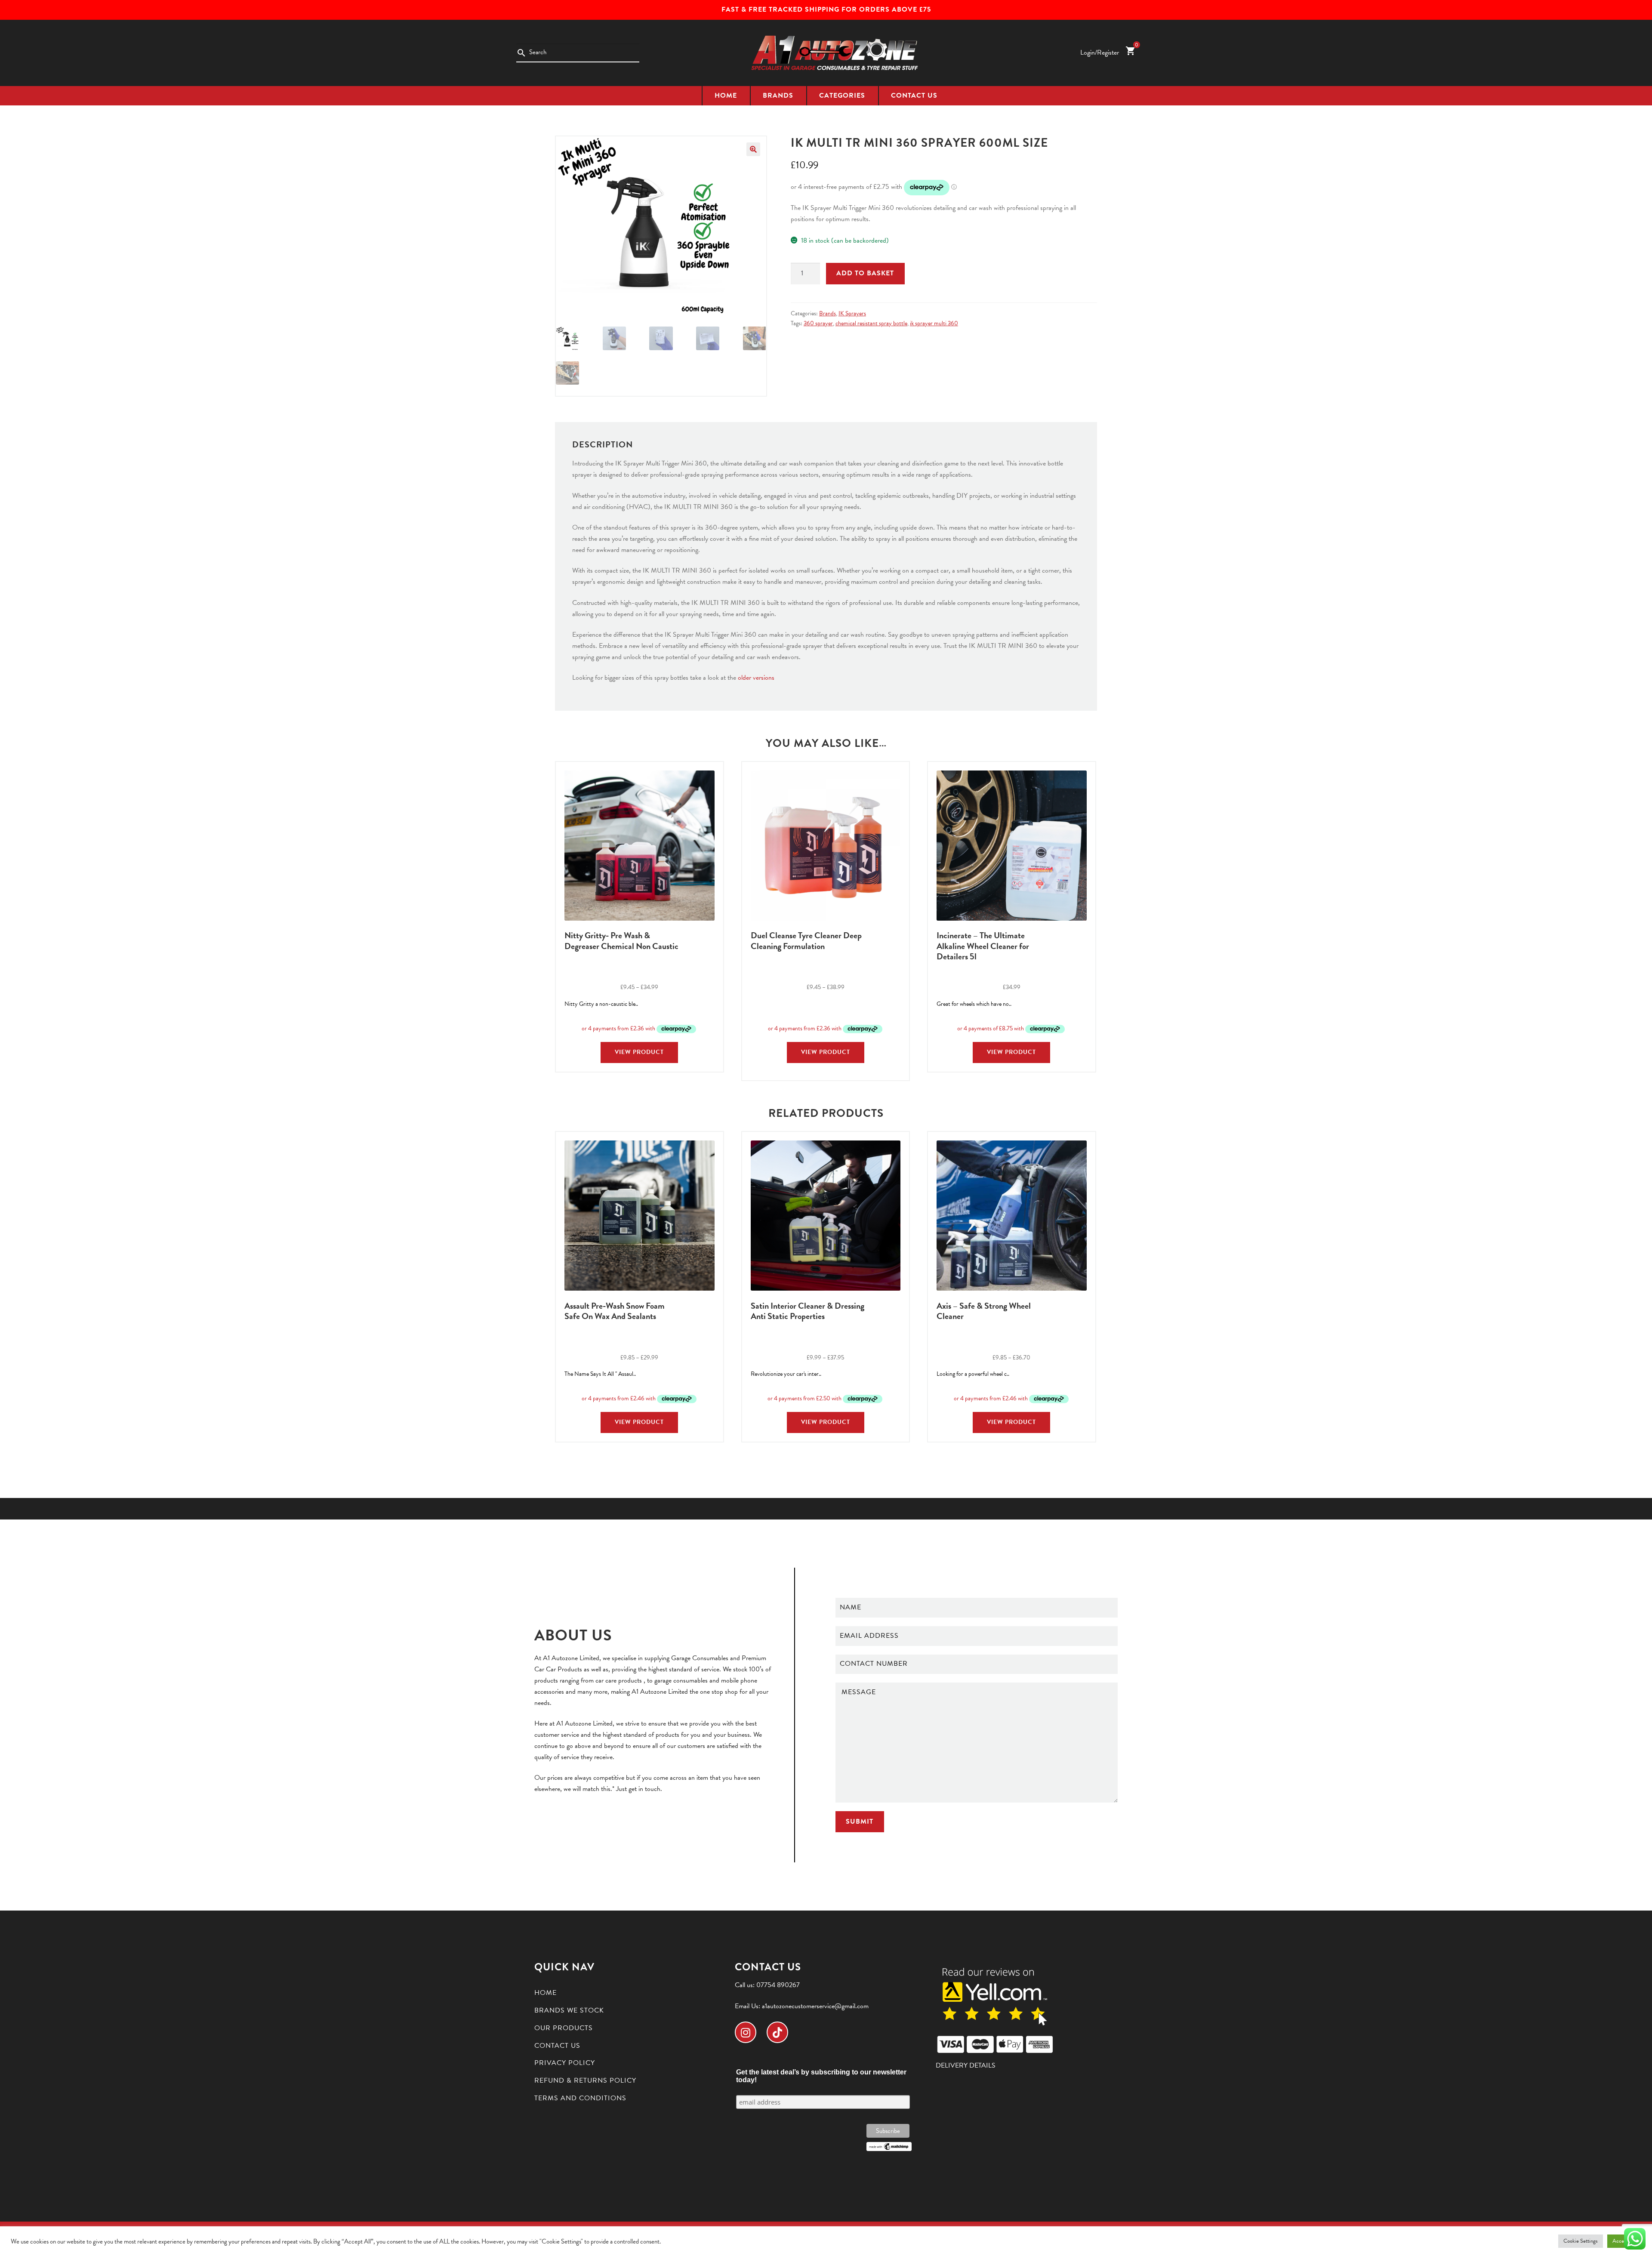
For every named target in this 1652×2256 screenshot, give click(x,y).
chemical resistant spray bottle (871, 323)
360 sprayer (818, 323)
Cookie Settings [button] (1581, 2241)
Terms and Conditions (580, 2098)
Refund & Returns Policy (585, 2080)
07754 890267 (778, 1985)
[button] (753, 149)
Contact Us (914, 96)
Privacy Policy (565, 2063)
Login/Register (1100, 52)
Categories (842, 96)
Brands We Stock (569, 2010)
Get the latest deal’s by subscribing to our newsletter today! (821, 2076)
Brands (778, 96)
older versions (756, 678)
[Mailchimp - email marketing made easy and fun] (889, 2146)
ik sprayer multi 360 (934, 323)
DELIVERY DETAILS (966, 2065)
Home (726, 96)
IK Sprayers (852, 313)
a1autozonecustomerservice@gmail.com (815, 2006)
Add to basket (865, 273)
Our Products (564, 2028)
